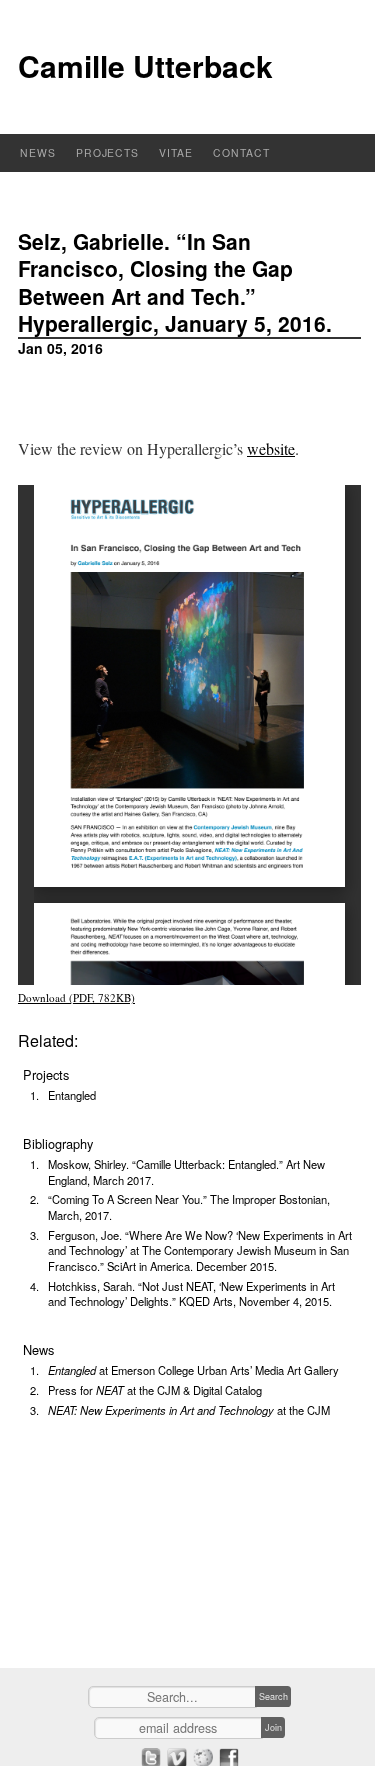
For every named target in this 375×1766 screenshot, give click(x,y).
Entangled (72, 1095)
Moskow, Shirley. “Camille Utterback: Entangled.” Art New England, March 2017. (186, 1172)
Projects (108, 152)
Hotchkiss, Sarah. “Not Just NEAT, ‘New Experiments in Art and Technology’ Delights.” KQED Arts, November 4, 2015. (191, 1294)
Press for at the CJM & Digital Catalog (155, 1390)
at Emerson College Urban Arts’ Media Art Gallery (193, 1370)
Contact (241, 152)
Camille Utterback (145, 65)
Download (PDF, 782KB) (76, 997)
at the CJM (189, 1410)
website (271, 448)
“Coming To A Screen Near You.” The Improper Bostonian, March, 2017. (189, 1207)
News (38, 152)
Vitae (176, 152)
